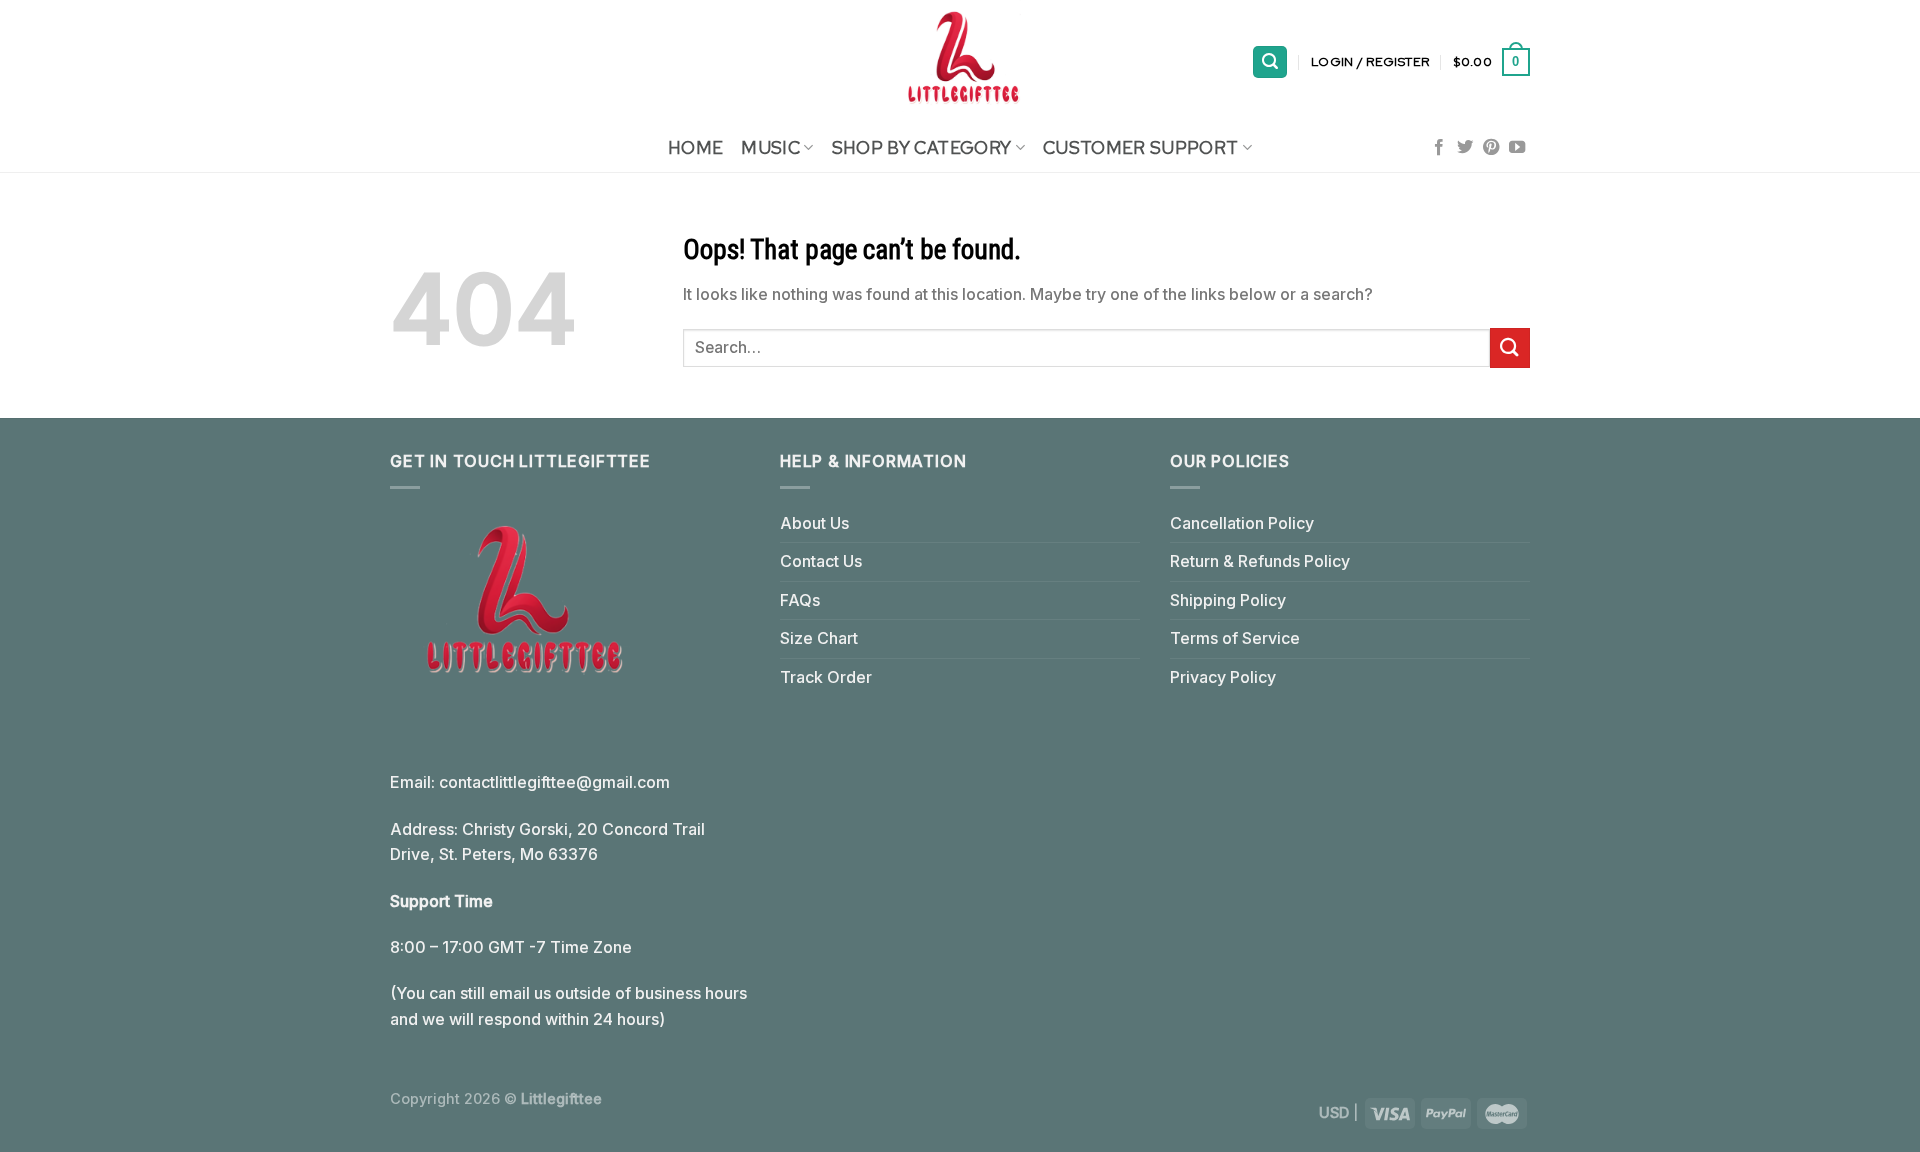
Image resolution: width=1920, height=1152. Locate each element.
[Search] (1270, 62)
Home (695, 147)
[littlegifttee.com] (960, 62)
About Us (814, 523)
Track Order (826, 677)
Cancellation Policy (1242, 523)
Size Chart (819, 638)
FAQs (800, 600)
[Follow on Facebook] (1439, 148)
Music (770, 147)
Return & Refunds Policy (1260, 561)
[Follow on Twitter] (1465, 148)
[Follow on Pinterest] (1491, 148)
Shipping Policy (1228, 600)
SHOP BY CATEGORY (922, 147)
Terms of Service (1235, 638)
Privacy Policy (1223, 677)
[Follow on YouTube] (1517, 148)
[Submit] (1510, 347)
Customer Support (1141, 147)
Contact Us (821, 561)
